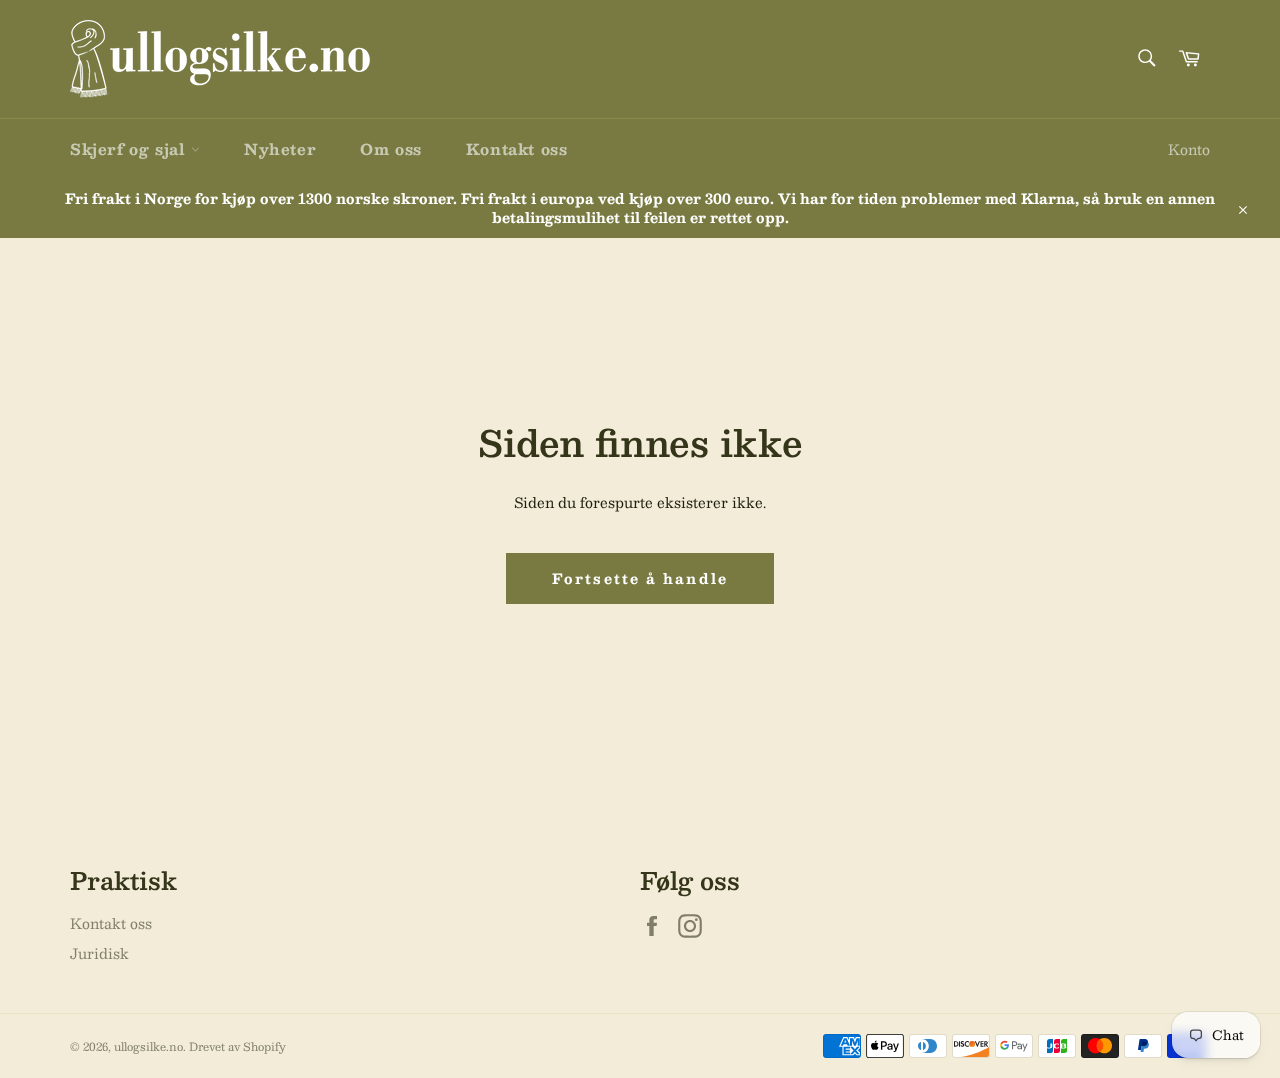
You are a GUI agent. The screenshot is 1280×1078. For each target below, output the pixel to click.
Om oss (391, 148)
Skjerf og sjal (130, 148)
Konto (1189, 149)
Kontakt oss (517, 148)
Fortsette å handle (640, 578)
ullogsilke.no (148, 1046)
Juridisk (99, 953)
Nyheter (280, 148)
